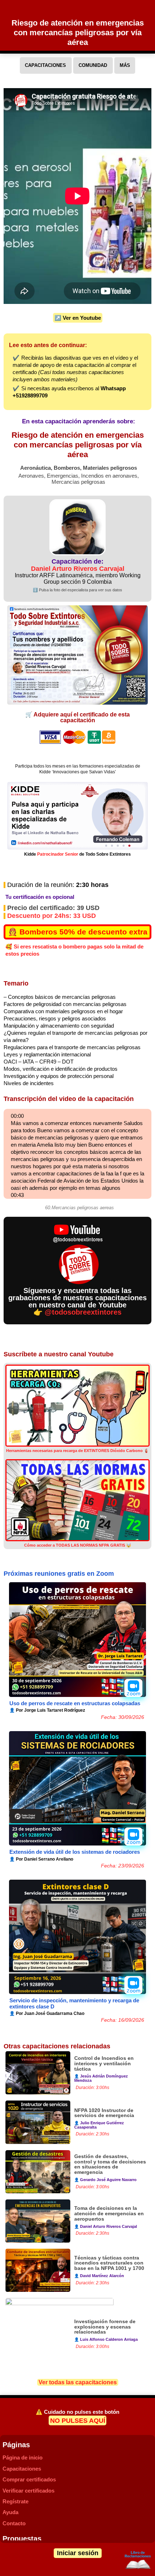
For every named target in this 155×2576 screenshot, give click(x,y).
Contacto (14, 2523)
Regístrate (15, 2501)
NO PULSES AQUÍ (78, 2421)
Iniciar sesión (78, 2553)
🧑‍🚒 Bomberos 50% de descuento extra (78, 932)
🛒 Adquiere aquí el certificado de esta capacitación (77, 717)
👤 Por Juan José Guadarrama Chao (47, 2013)
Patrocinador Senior (58, 854)
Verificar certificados (28, 2491)
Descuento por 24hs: (52, 916)
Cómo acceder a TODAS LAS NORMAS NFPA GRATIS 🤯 (78, 1545)
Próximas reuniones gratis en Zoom (59, 1574)
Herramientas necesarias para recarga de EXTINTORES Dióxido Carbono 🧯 (77, 1451)
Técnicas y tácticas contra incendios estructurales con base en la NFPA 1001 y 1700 (109, 2263)
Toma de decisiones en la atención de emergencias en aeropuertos (109, 2214)
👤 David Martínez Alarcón (99, 2276)
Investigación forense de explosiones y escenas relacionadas (105, 2327)
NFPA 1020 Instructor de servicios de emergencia (104, 2113)
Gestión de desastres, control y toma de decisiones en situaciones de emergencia (110, 2165)
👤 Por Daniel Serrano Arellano (41, 1859)
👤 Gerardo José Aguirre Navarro (105, 2180)
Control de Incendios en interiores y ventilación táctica (104, 2064)
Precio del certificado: (53, 908)
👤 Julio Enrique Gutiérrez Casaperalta (99, 2125)
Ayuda (10, 2512)
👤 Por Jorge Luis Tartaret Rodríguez (47, 1710)
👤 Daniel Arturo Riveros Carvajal (106, 2226)
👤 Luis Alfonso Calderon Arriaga (106, 2339)
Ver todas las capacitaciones (78, 2382)
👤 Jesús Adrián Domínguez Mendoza (101, 2078)
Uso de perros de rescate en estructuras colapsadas (75, 1703)
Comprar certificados (29, 2479)
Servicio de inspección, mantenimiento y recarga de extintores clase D (74, 2003)
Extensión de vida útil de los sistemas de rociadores (75, 1852)
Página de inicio (23, 2457)
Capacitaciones (22, 2469)
